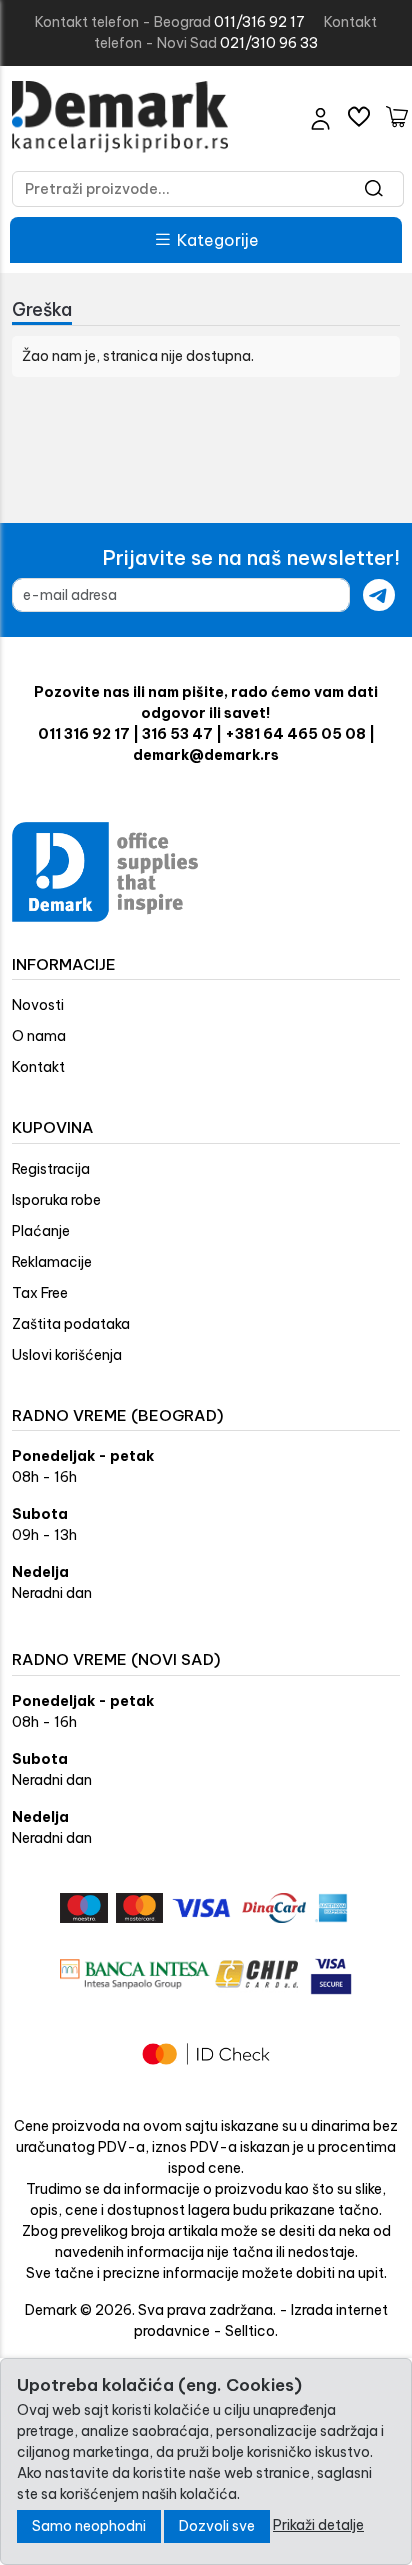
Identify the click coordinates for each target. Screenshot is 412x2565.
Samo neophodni (89, 2526)
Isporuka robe (56, 1200)
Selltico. (251, 2331)
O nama (39, 1036)
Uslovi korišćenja (67, 1355)
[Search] (374, 189)
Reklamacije (52, 1262)
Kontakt (38, 1067)
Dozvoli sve (217, 2526)
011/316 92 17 (259, 22)
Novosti (38, 1005)
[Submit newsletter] (379, 595)
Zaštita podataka (71, 1324)
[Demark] (120, 117)
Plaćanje (41, 1231)
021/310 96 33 (269, 43)
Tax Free (40, 1293)
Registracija (51, 1169)
